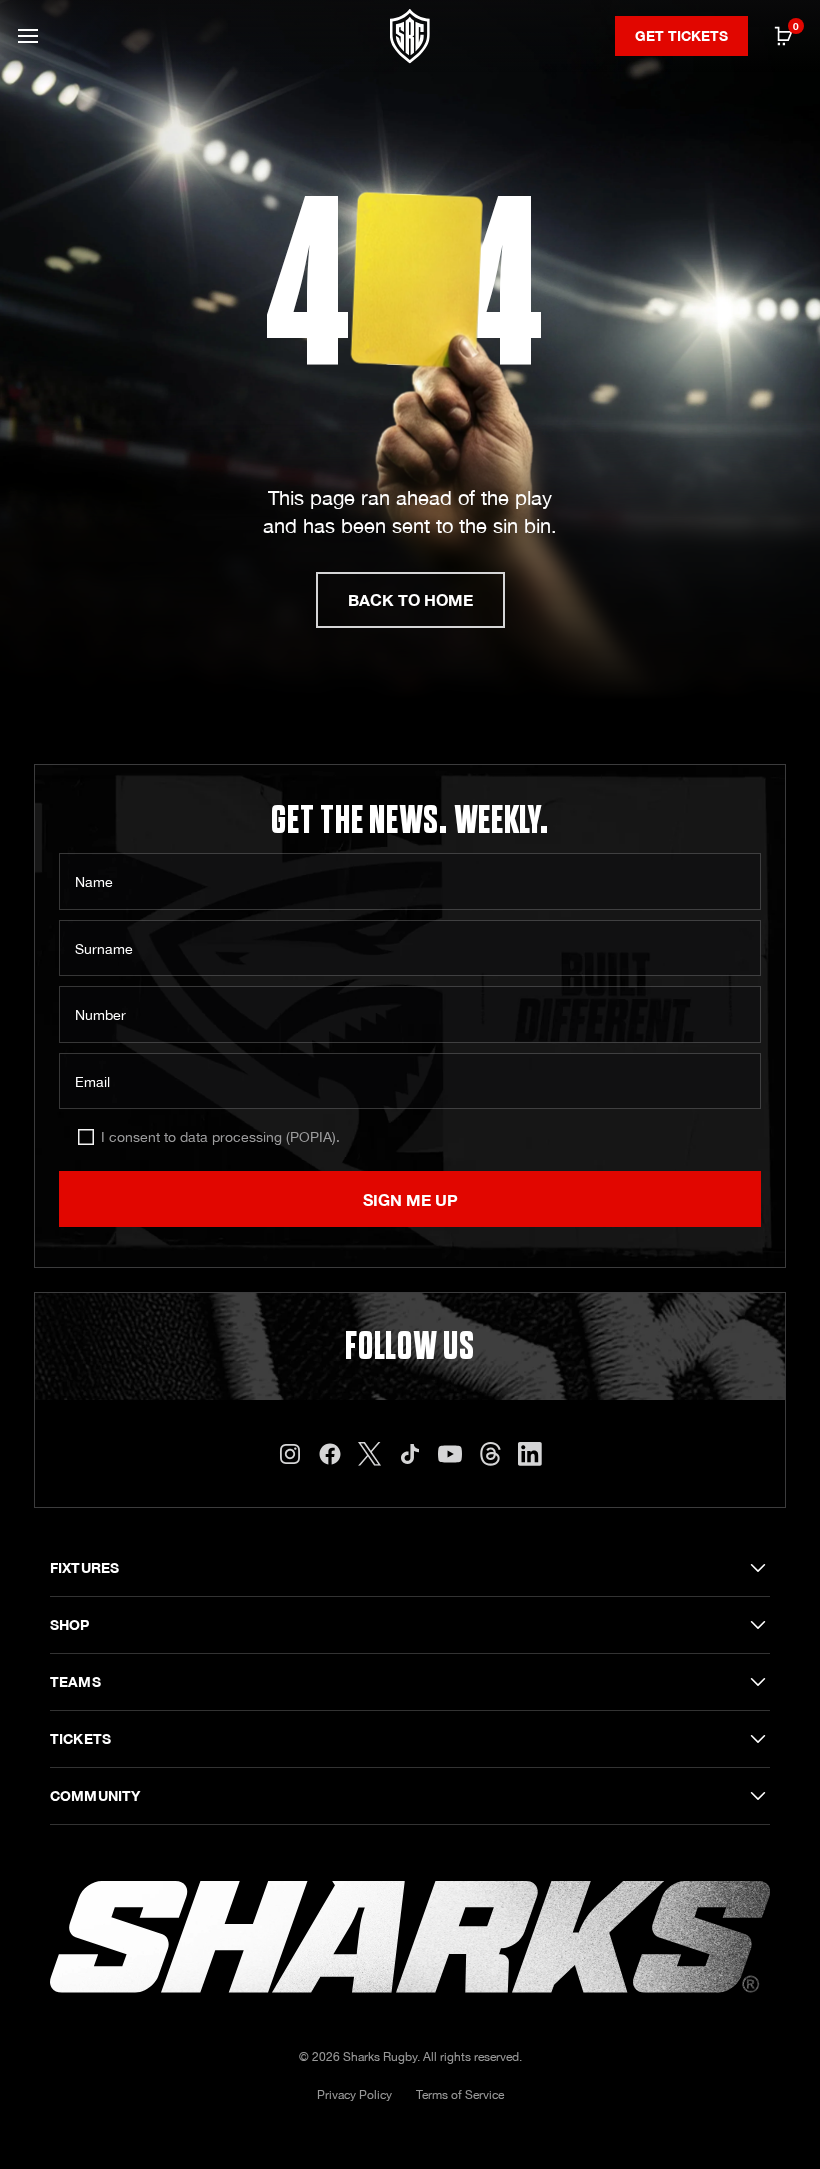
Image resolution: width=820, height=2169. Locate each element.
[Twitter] (370, 1454)
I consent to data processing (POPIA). (220, 1137)
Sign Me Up (410, 1199)
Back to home (410, 599)
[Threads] (490, 1454)
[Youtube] (450, 1454)
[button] (28, 36)
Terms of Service (460, 2095)
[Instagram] (290, 1454)
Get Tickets (681, 35)
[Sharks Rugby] (410, 36)
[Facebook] (330, 1454)
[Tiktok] (410, 1454)
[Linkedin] (530, 1454)
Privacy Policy (354, 2095)
